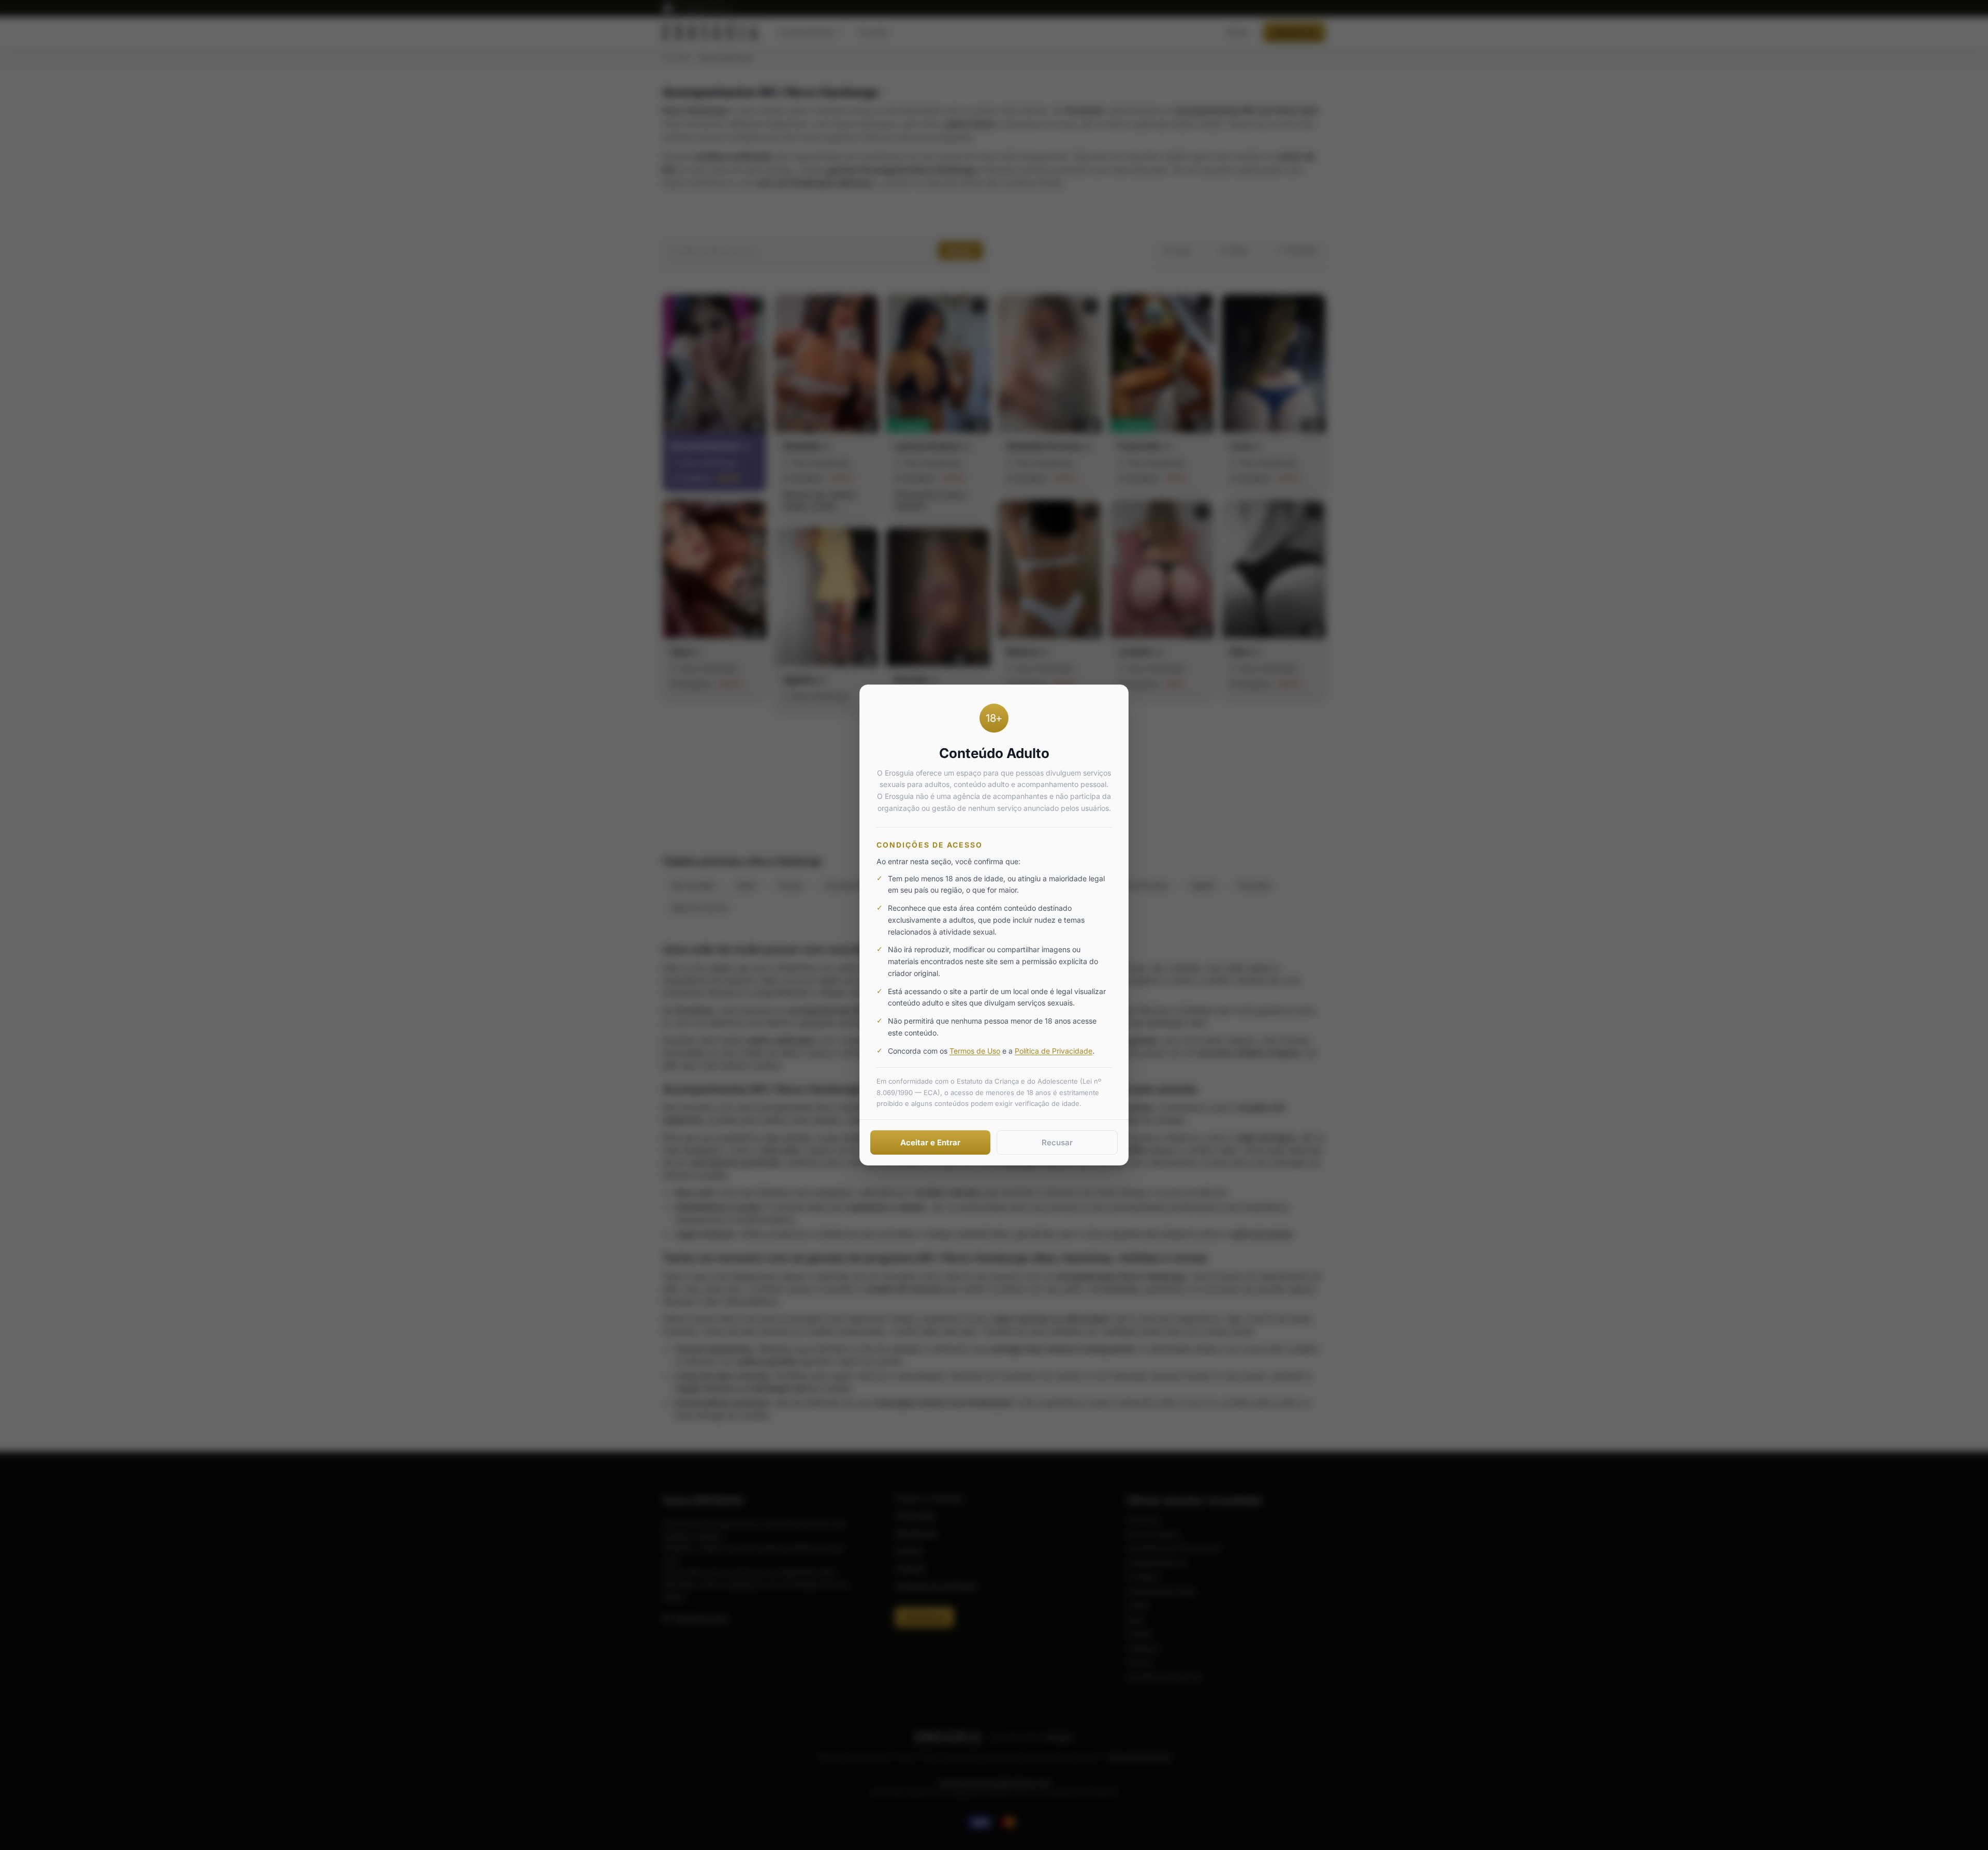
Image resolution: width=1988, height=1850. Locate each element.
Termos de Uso (975, 1051)
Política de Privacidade (1054, 1051)
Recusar (1057, 1142)
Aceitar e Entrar (930, 1142)
